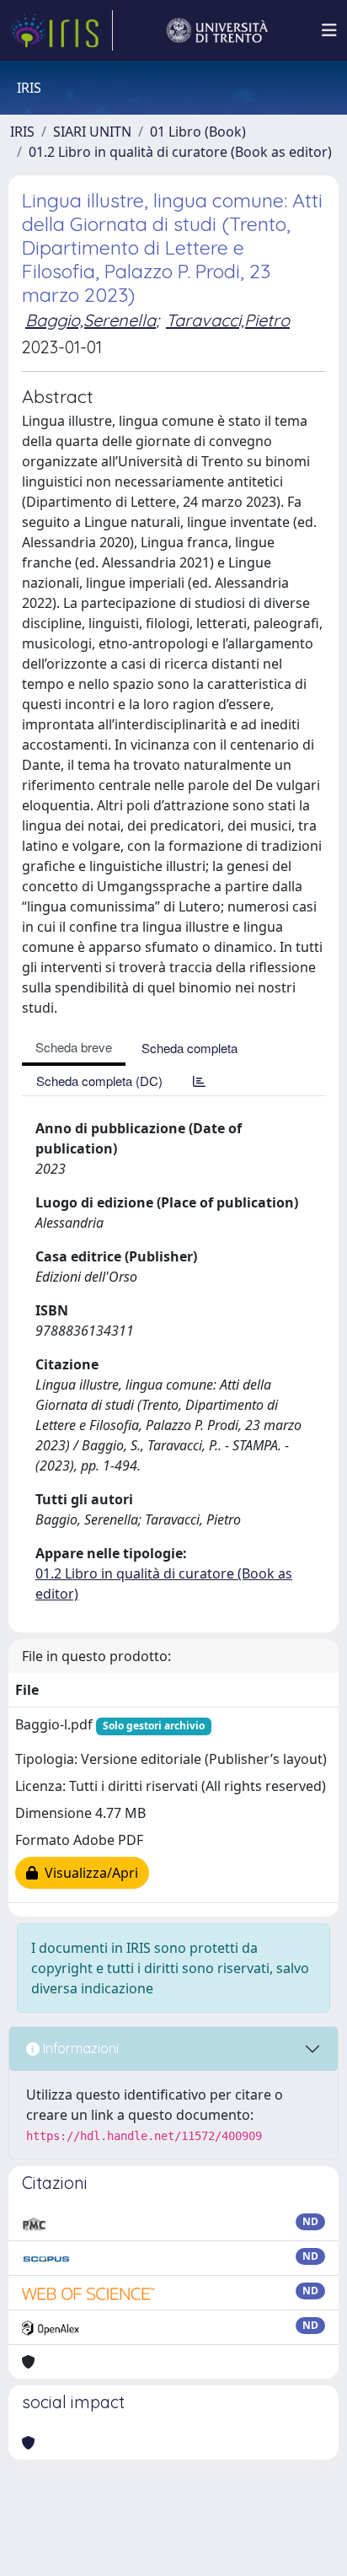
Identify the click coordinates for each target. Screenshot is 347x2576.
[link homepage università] (217, 30)
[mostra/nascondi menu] (329, 30)
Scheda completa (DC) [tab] (99, 1081)
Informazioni (79, 2048)
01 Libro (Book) (198, 132)
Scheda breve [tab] (74, 1047)
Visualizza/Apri (88, 1873)
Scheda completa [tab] (190, 1048)
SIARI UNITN (92, 132)
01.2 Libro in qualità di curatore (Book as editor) (180, 152)
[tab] (199, 1081)
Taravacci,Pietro (228, 320)
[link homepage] (61, 30)
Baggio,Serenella (91, 320)
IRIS (22, 132)
